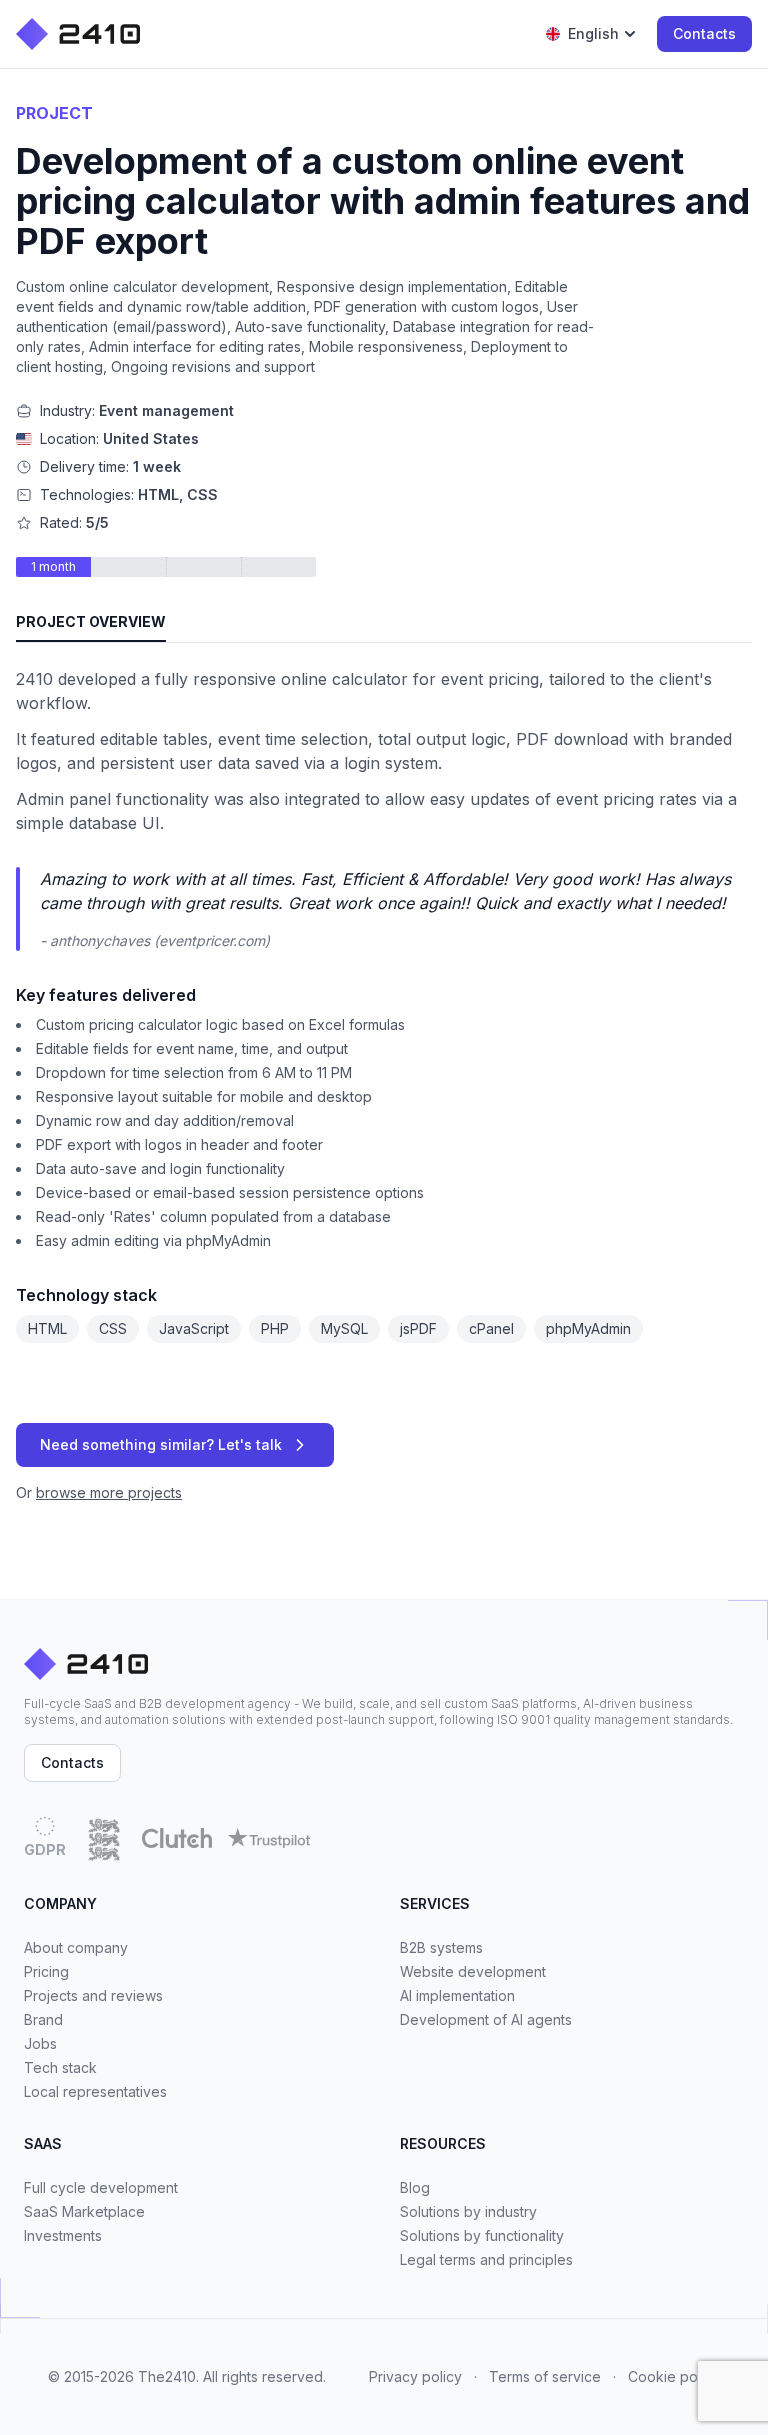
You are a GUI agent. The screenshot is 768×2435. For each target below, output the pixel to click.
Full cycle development (101, 2187)
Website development (473, 1971)
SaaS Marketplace (84, 2211)
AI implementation (457, 1995)
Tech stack (60, 2067)
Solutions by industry (468, 2211)
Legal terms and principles (486, 2259)
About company (76, 1947)
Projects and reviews (93, 1995)
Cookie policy (674, 2376)
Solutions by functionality (482, 2235)
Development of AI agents (486, 2019)
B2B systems (441, 1947)
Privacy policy (415, 2376)
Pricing (46, 1971)
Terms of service (545, 2376)
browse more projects (109, 1492)
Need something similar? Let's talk (161, 1444)
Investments (63, 2235)
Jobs (40, 2043)
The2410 (167, 2376)
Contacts (704, 33)
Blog (415, 2187)
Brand (43, 2019)
